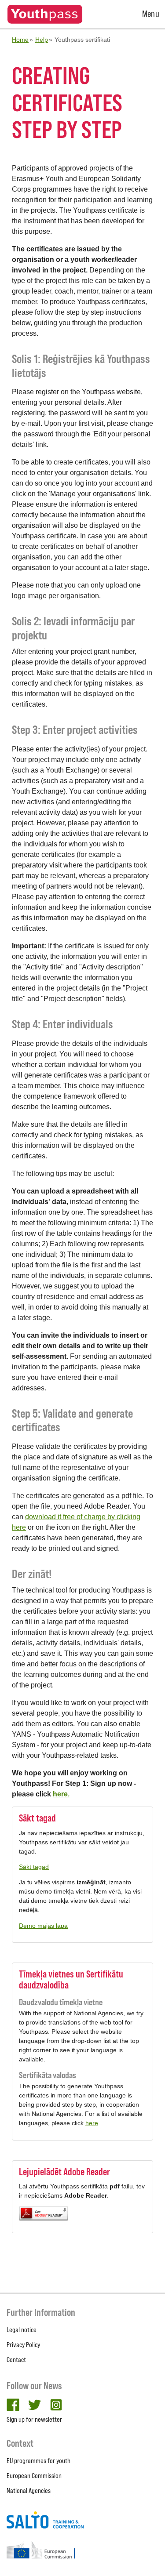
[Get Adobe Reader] (82, 2214)
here (92, 2123)
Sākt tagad (34, 1867)
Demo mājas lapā (43, 1926)
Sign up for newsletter (34, 2419)
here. (61, 1794)
